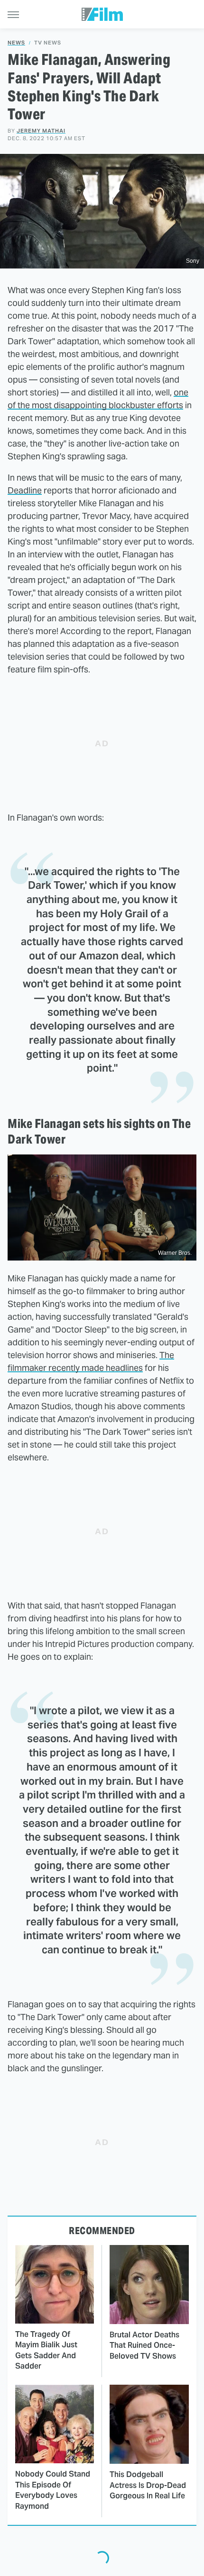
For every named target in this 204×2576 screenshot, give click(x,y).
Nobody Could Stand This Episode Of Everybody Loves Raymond (53, 2490)
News (16, 43)
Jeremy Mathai (41, 131)
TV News (48, 43)
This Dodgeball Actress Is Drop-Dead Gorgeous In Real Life (148, 2485)
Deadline (25, 490)
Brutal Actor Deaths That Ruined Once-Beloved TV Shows (144, 2345)
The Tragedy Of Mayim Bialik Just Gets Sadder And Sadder (46, 2350)
